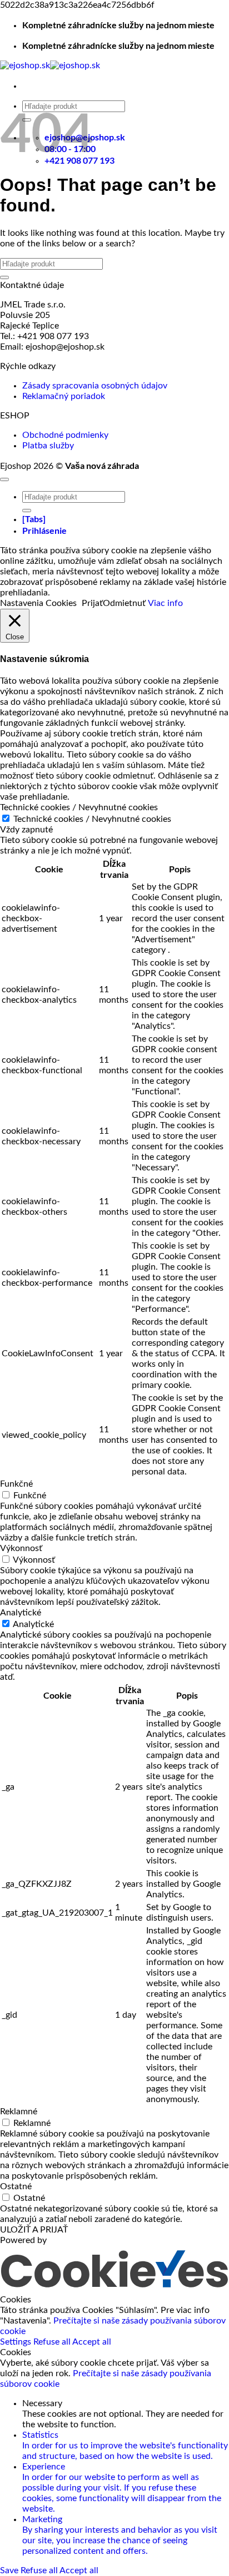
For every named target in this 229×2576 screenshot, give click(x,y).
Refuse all (53, 2342)
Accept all (92, 2342)
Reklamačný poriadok (64, 396)
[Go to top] (4, 479)
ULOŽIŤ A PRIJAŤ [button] (34, 2230)
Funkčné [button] (16, 1484)
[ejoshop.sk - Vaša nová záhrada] (50, 65)
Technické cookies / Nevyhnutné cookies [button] (79, 807)
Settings (17, 2342)
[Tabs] (34, 519)
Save (10, 2570)
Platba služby (48, 446)
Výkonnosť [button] (21, 1548)
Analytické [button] (21, 1613)
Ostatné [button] (16, 2186)
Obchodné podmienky (65, 435)
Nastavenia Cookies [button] (38, 603)
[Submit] (4, 277)
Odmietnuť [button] (124, 603)
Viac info (165, 603)
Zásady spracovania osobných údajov (95, 386)
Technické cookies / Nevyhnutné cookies (92, 819)
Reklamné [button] (19, 2112)
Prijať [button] (92, 603)
